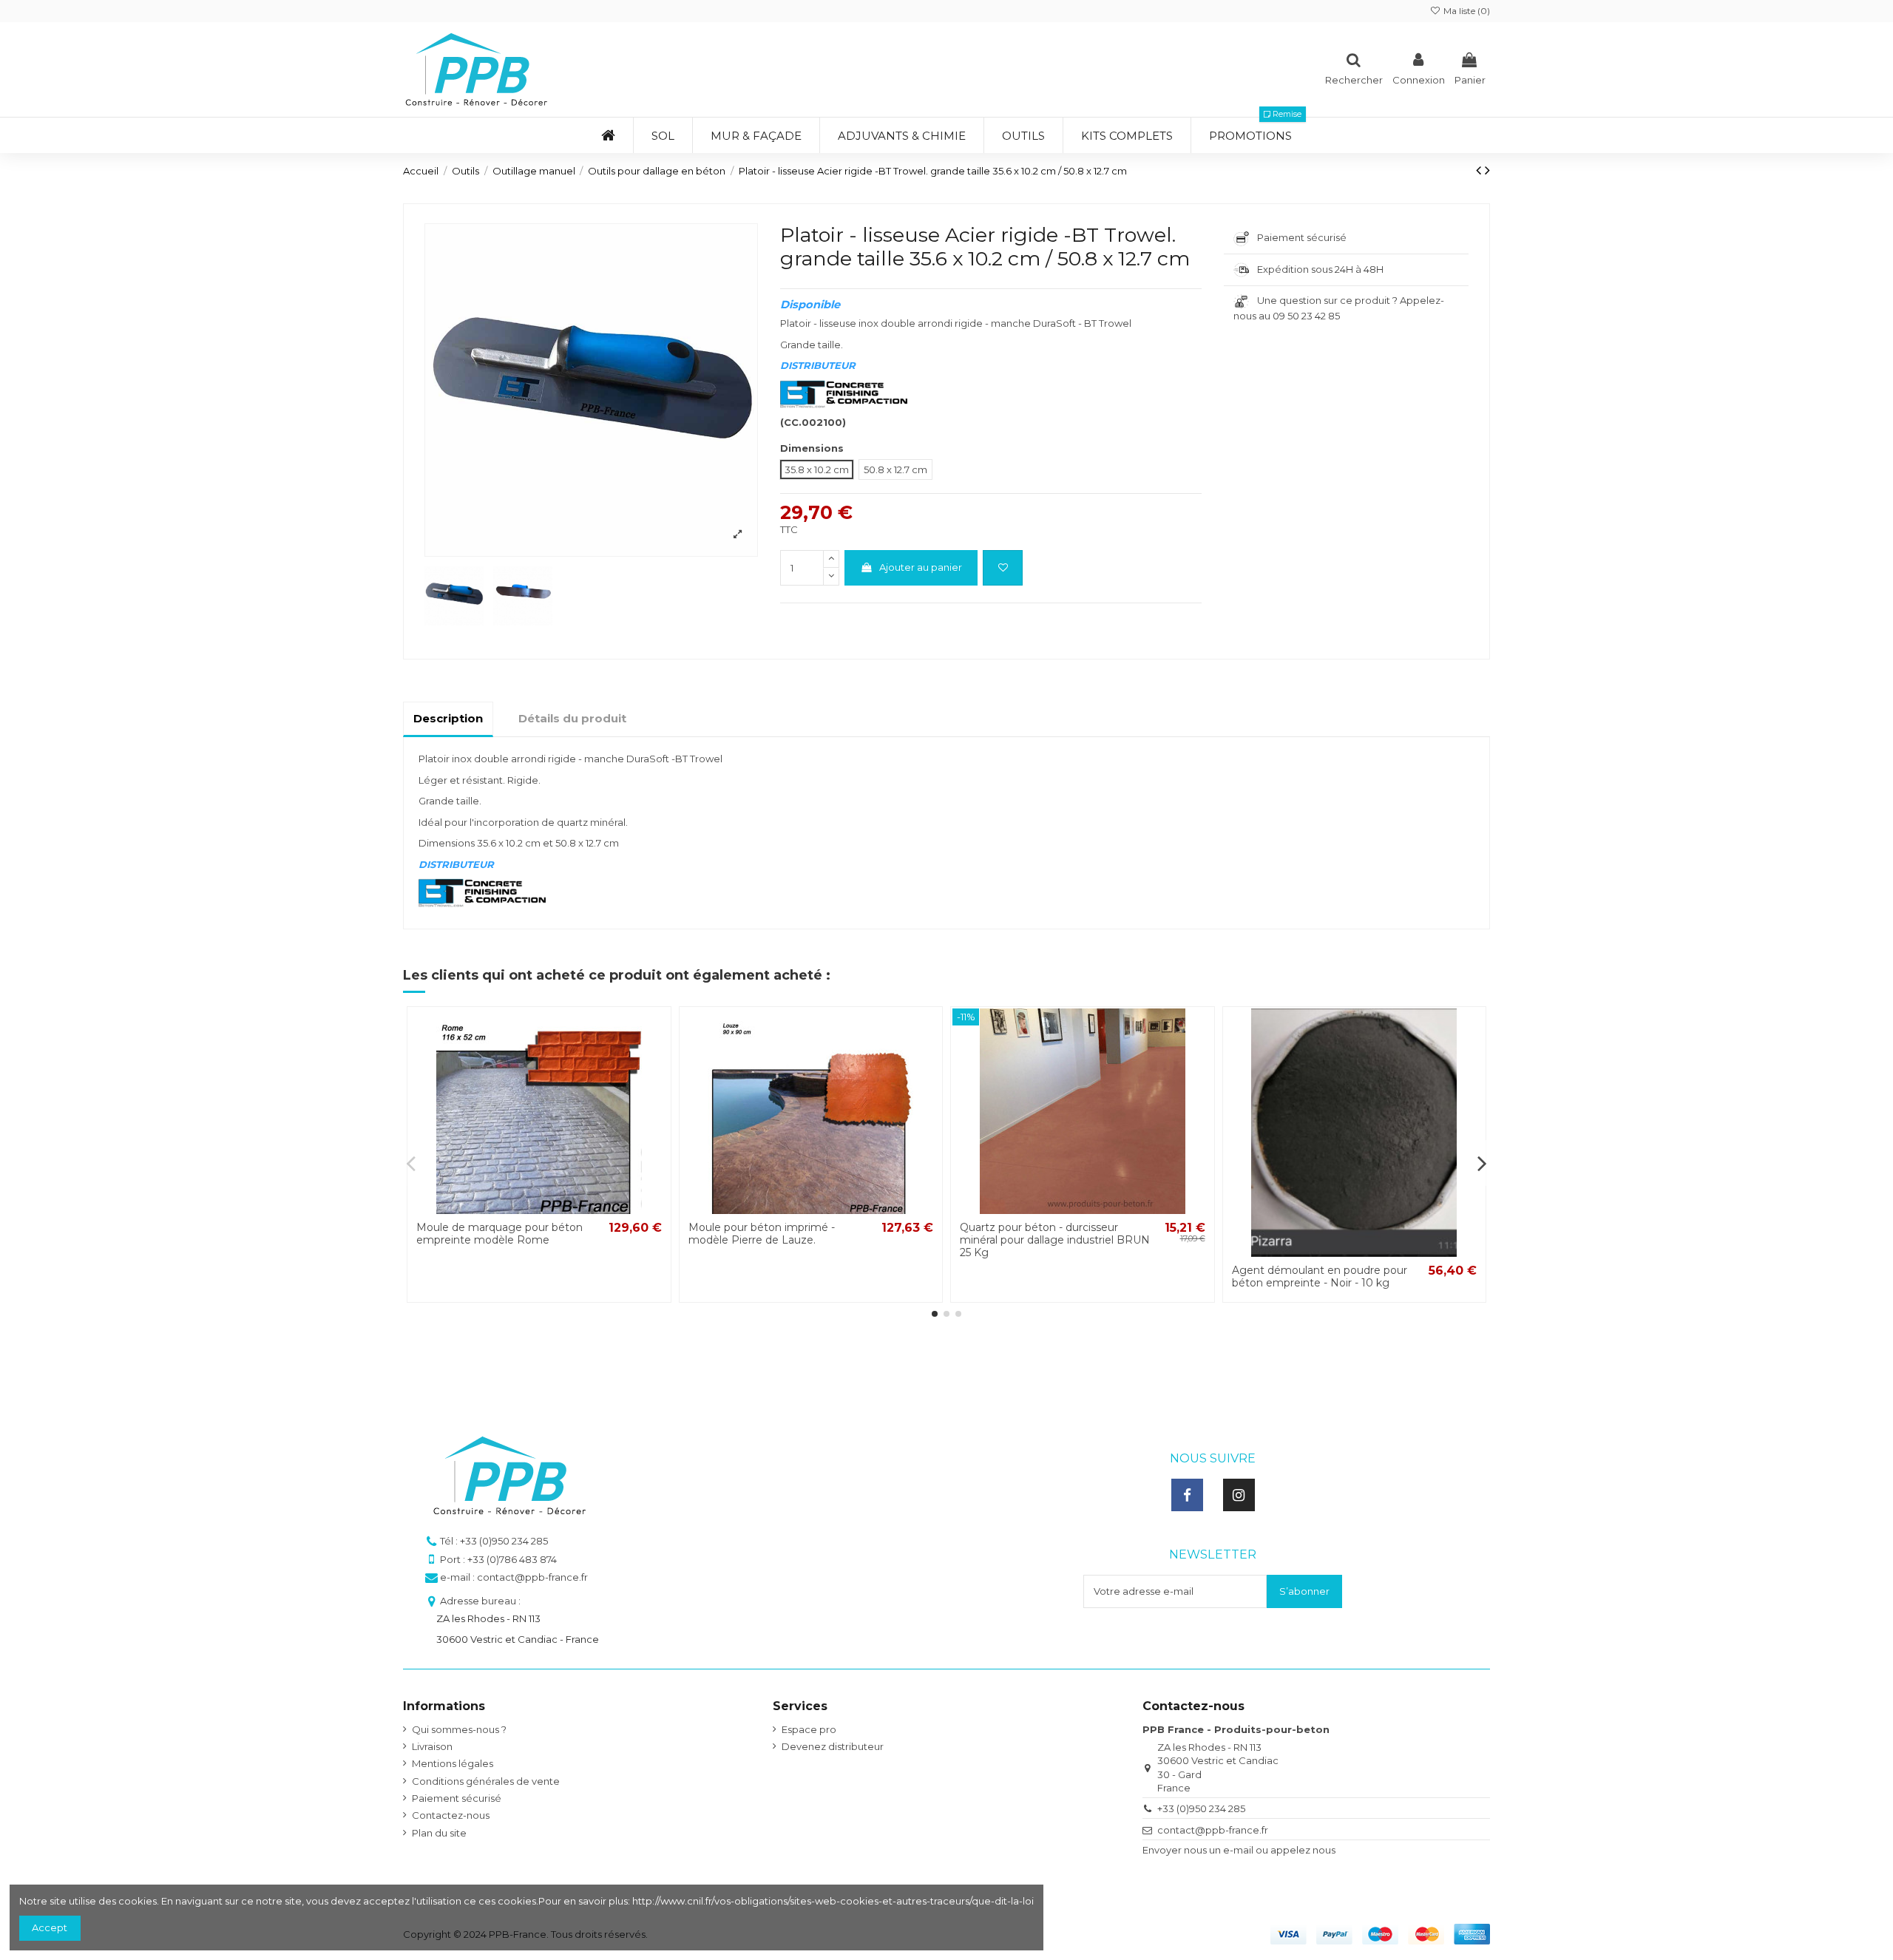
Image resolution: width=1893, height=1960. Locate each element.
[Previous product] (1480, 170)
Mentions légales (453, 1763)
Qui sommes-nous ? (459, 1729)
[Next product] (1487, 170)
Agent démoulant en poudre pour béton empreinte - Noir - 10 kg (1320, 1276)
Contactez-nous (451, 1815)
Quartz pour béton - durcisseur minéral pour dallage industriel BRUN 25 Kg (1055, 1240)
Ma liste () (1466, 11)
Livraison (432, 1746)
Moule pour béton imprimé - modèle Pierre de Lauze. (762, 1234)
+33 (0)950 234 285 (1201, 1808)
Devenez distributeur (833, 1746)
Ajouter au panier (921, 567)
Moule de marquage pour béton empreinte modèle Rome (500, 1234)
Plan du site (439, 1833)
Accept (50, 1927)
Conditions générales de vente (486, 1781)
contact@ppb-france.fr (1213, 1830)
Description (448, 718)
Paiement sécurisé (457, 1798)
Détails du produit (572, 718)
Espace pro (809, 1729)
